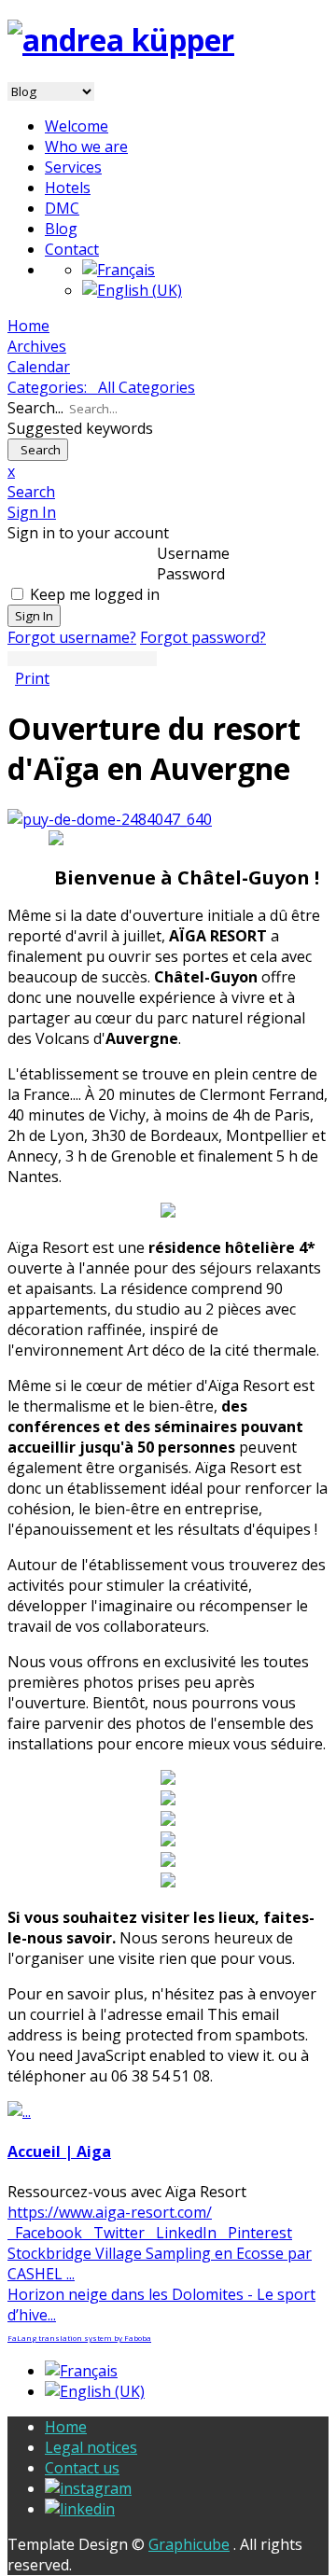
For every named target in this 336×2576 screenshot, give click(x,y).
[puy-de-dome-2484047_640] (110, 819)
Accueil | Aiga (59, 2151)
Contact (72, 249)
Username (193, 553)
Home (66, 2427)
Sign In (34, 616)
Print (32, 678)
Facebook (47, 2233)
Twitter (117, 2233)
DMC (62, 208)
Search (38, 450)
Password (191, 574)
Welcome (77, 126)
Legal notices (91, 2447)
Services (73, 167)
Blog (61, 229)
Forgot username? (72, 637)
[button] (168, 492)
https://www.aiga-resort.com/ (110, 2212)
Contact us (82, 2468)
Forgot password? (203, 637)
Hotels (68, 188)
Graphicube (189, 2544)
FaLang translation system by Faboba (79, 2338)
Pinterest (256, 2233)
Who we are (86, 146)
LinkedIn (184, 2233)
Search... (35, 408)
